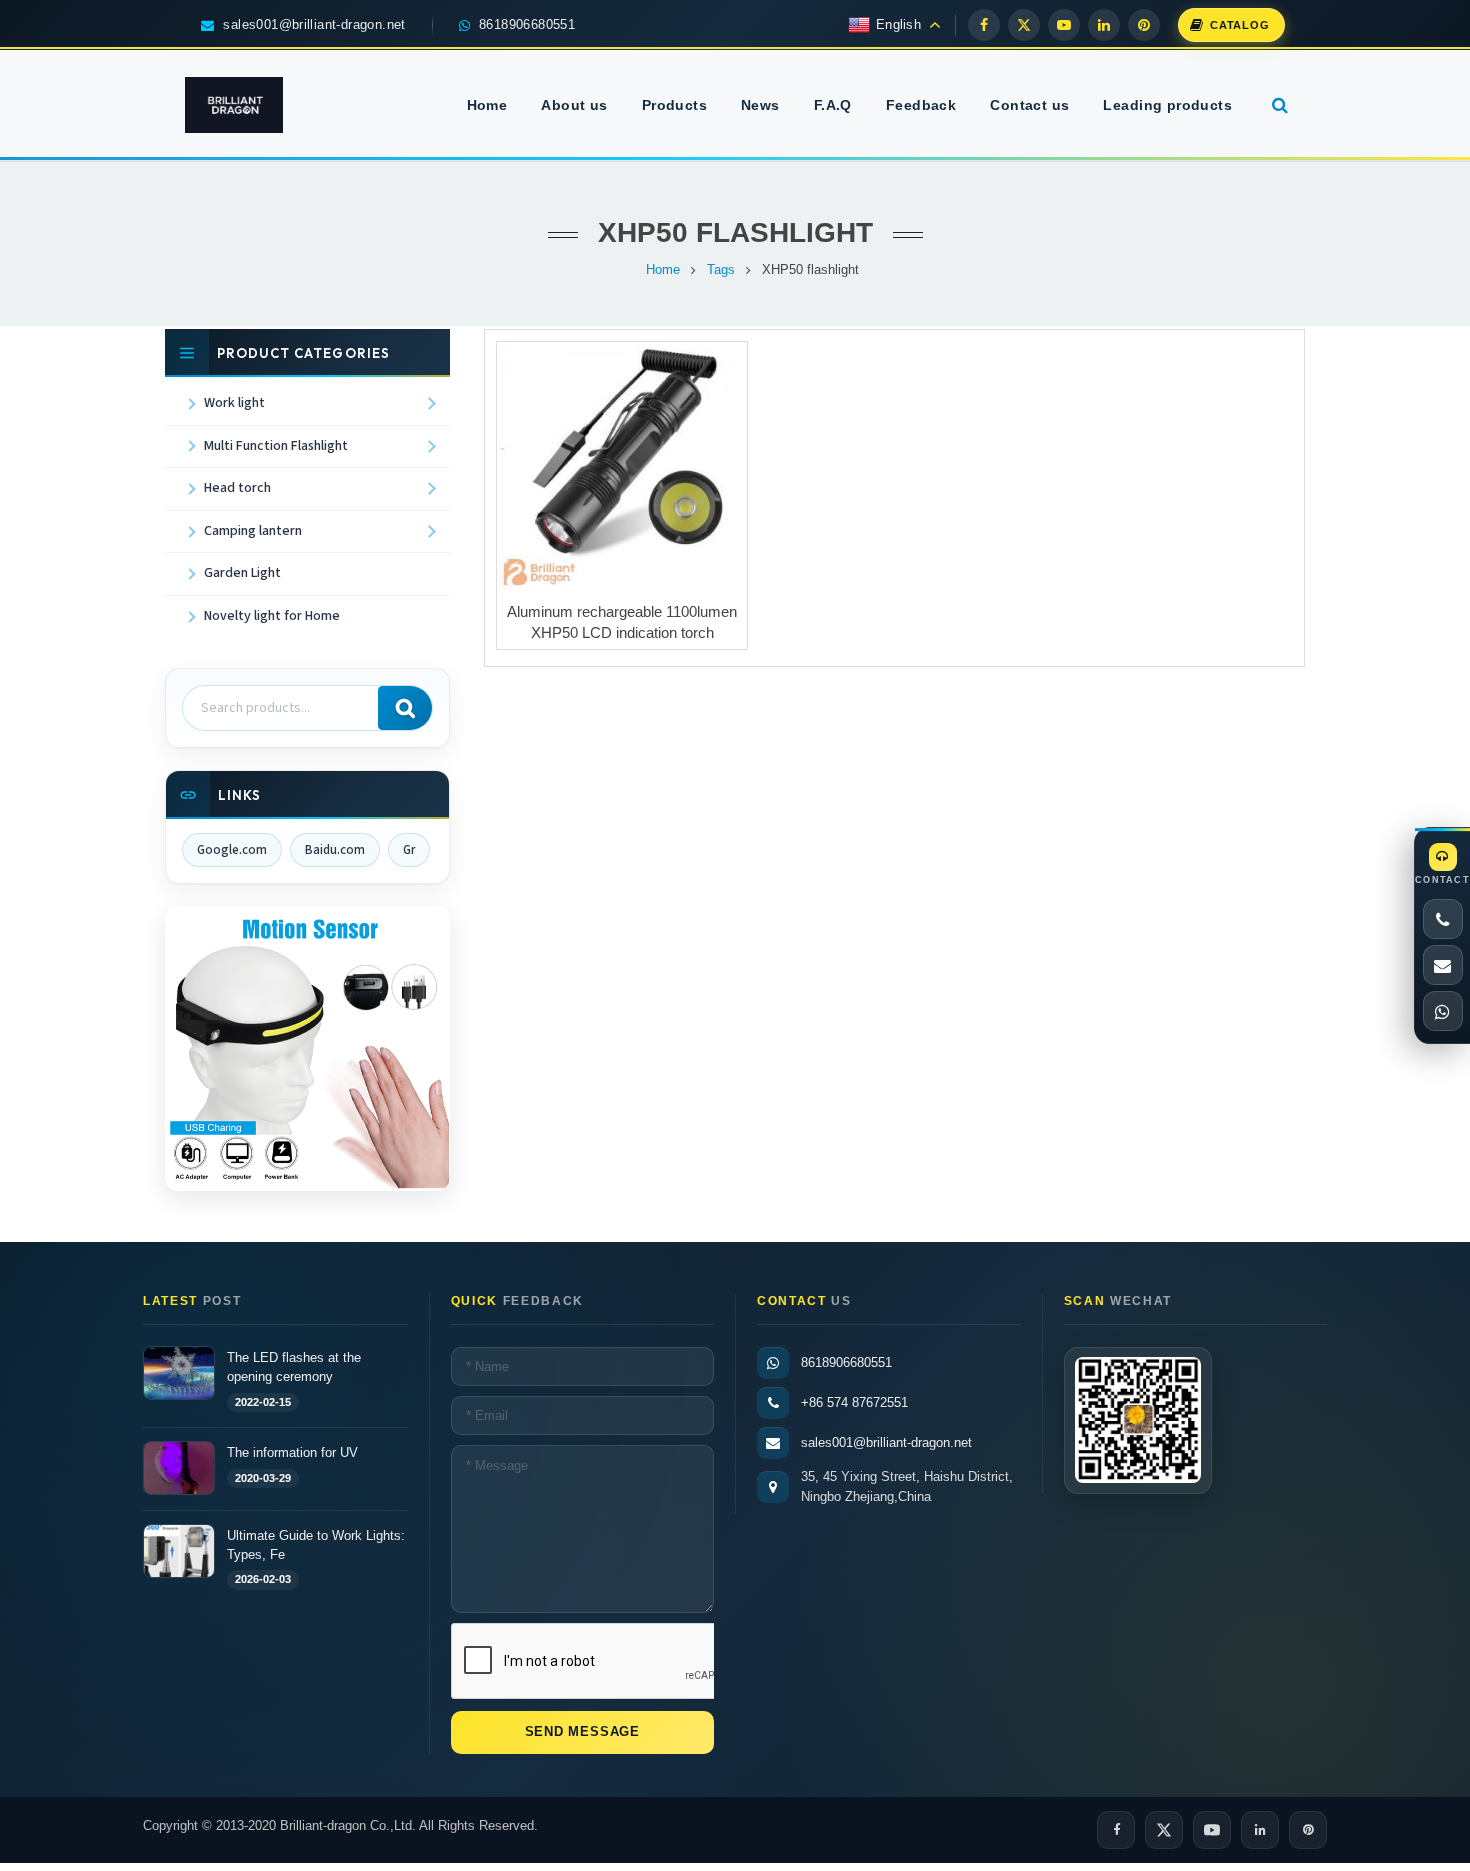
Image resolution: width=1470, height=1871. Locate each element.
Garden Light (242, 573)
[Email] (1443, 965)
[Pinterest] (1144, 25)
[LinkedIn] (1104, 25)
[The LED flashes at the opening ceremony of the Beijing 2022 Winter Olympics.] (179, 1373)
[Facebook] (984, 25)
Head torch (237, 488)
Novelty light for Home (272, 616)
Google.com (232, 850)
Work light (234, 403)
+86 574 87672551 (854, 1402)
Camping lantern (253, 531)
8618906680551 (846, 1362)
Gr (409, 850)
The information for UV (292, 1451)
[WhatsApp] (1443, 1011)
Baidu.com (335, 850)
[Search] (405, 708)
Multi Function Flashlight (276, 446)
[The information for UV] (179, 1468)
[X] (1024, 25)
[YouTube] (1064, 25)
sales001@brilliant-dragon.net (886, 1442)
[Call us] (1443, 919)
